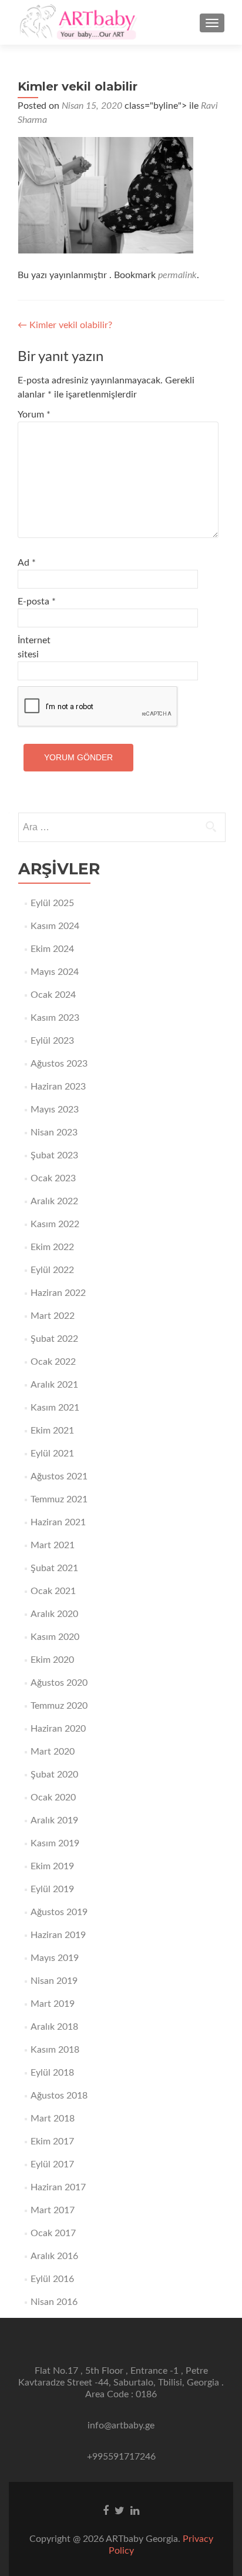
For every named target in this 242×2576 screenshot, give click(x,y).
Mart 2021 (53, 1545)
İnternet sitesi (34, 647)
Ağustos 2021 (59, 1476)
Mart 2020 (53, 1752)
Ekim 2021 (52, 1431)
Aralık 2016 (54, 2256)
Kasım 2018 (55, 2050)
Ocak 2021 (53, 1591)
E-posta (37, 602)
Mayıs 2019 (55, 1958)
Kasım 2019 (55, 1843)
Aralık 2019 (54, 1820)
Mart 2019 (53, 2004)
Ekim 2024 (52, 949)
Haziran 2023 (58, 1087)
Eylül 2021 (52, 1454)
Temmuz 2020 (59, 1706)
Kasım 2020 (55, 1637)
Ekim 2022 (52, 1247)
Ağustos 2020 (59, 1683)
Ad (27, 563)
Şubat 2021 (54, 1568)
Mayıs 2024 (55, 972)
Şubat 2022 (54, 1339)
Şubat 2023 (54, 1155)
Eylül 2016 (52, 2279)
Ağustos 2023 (59, 1064)
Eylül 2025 (52, 903)
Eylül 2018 (52, 2073)
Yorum (34, 415)
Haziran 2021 (58, 1522)
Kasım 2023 (55, 1018)
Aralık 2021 (54, 1385)
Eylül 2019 (52, 1889)
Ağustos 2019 (59, 1912)
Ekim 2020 (52, 1660)
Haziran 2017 (58, 2187)
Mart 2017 (53, 2210)
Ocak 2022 (53, 1362)
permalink (177, 275)
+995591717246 (121, 2457)
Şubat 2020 (54, 1775)
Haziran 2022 (58, 1293)
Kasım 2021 (55, 1408)
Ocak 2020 (53, 1797)
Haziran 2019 (58, 1935)
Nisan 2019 (54, 1981)
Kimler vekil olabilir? (65, 325)
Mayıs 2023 (55, 1110)
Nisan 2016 (54, 2302)
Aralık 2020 (54, 1614)
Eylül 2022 (52, 1270)
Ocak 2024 (53, 995)
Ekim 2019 (52, 1866)
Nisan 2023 (54, 1132)
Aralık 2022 (54, 1201)
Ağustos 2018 (59, 2096)
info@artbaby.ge (121, 2425)
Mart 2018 (53, 2119)
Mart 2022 (53, 1316)
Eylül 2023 (52, 1041)
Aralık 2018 (54, 2027)
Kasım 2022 (55, 1224)
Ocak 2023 (53, 1178)
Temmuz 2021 (59, 1499)
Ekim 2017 (52, 2141)
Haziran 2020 (58, 1729)
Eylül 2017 (52, 2164)
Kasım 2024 (55, 926)
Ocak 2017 (53, 2233)
